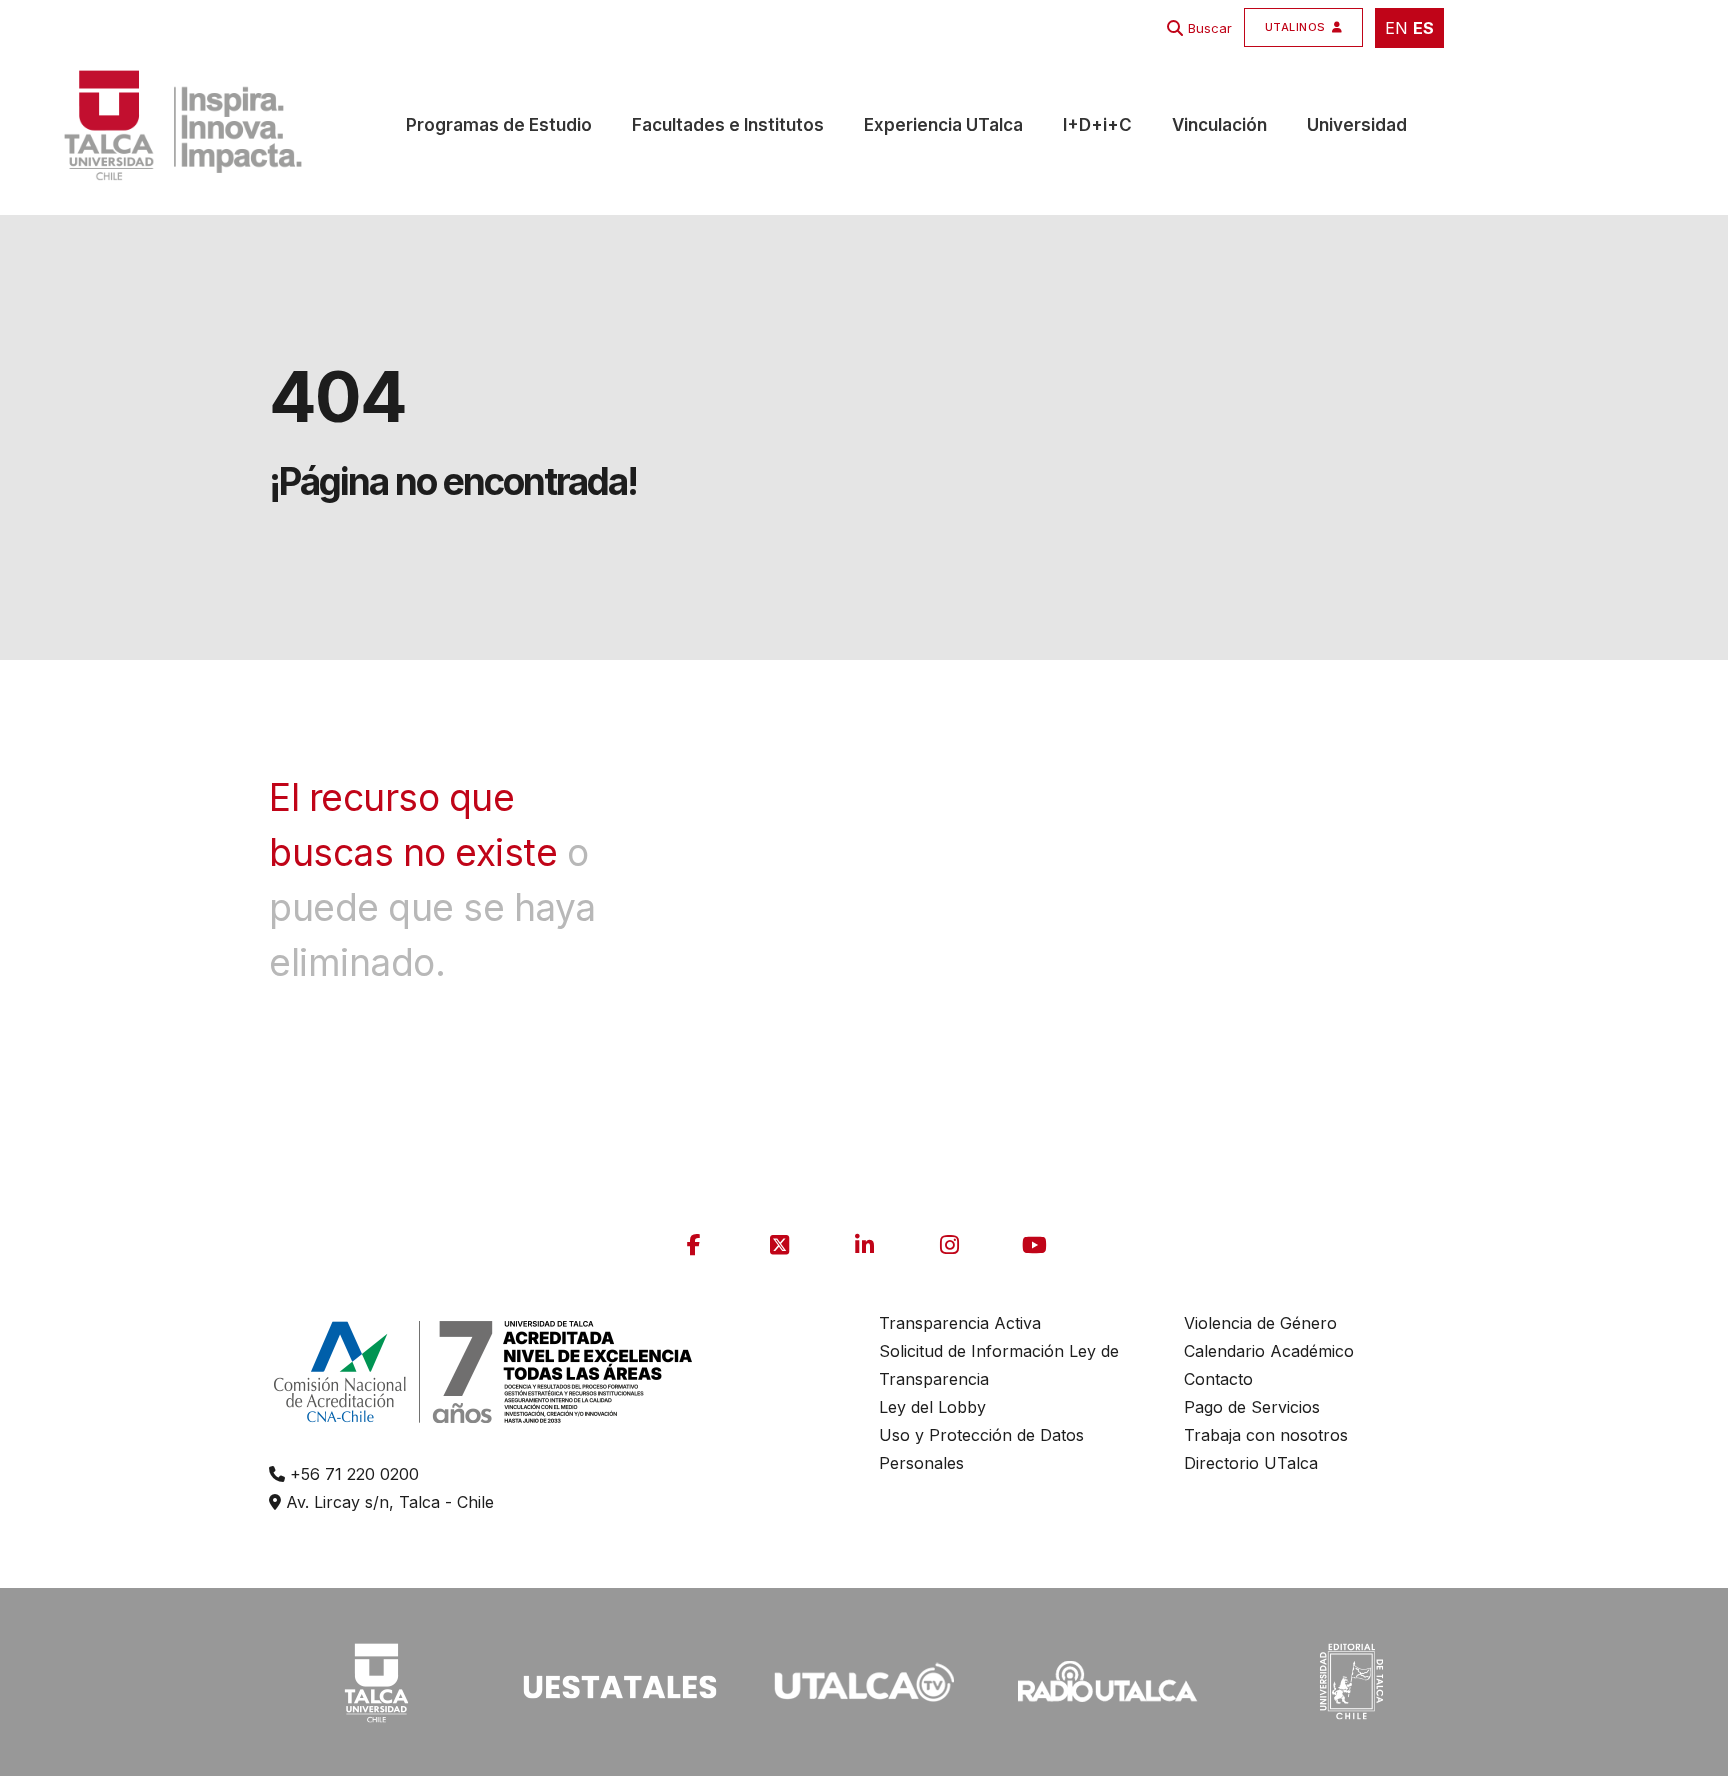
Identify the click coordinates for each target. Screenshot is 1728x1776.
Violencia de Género (1260, 1323)
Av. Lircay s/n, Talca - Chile (387, 1502)
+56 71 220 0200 (352, 1474)
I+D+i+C (1097, 125)
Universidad (1357, 125)
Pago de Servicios (1252, 1407)
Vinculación (1219, 125)
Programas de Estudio (499, 125)
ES (1423, 28)
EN (1396, 28)
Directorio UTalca (1251, 1463)
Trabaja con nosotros (1266, 1435)
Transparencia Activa (960, 1323)
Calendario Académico (1269, 1351)
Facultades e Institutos (728, 125)
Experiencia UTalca (943, 125)
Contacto (1218, 1379)
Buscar (1210, 28)
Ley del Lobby (932, 1407)
